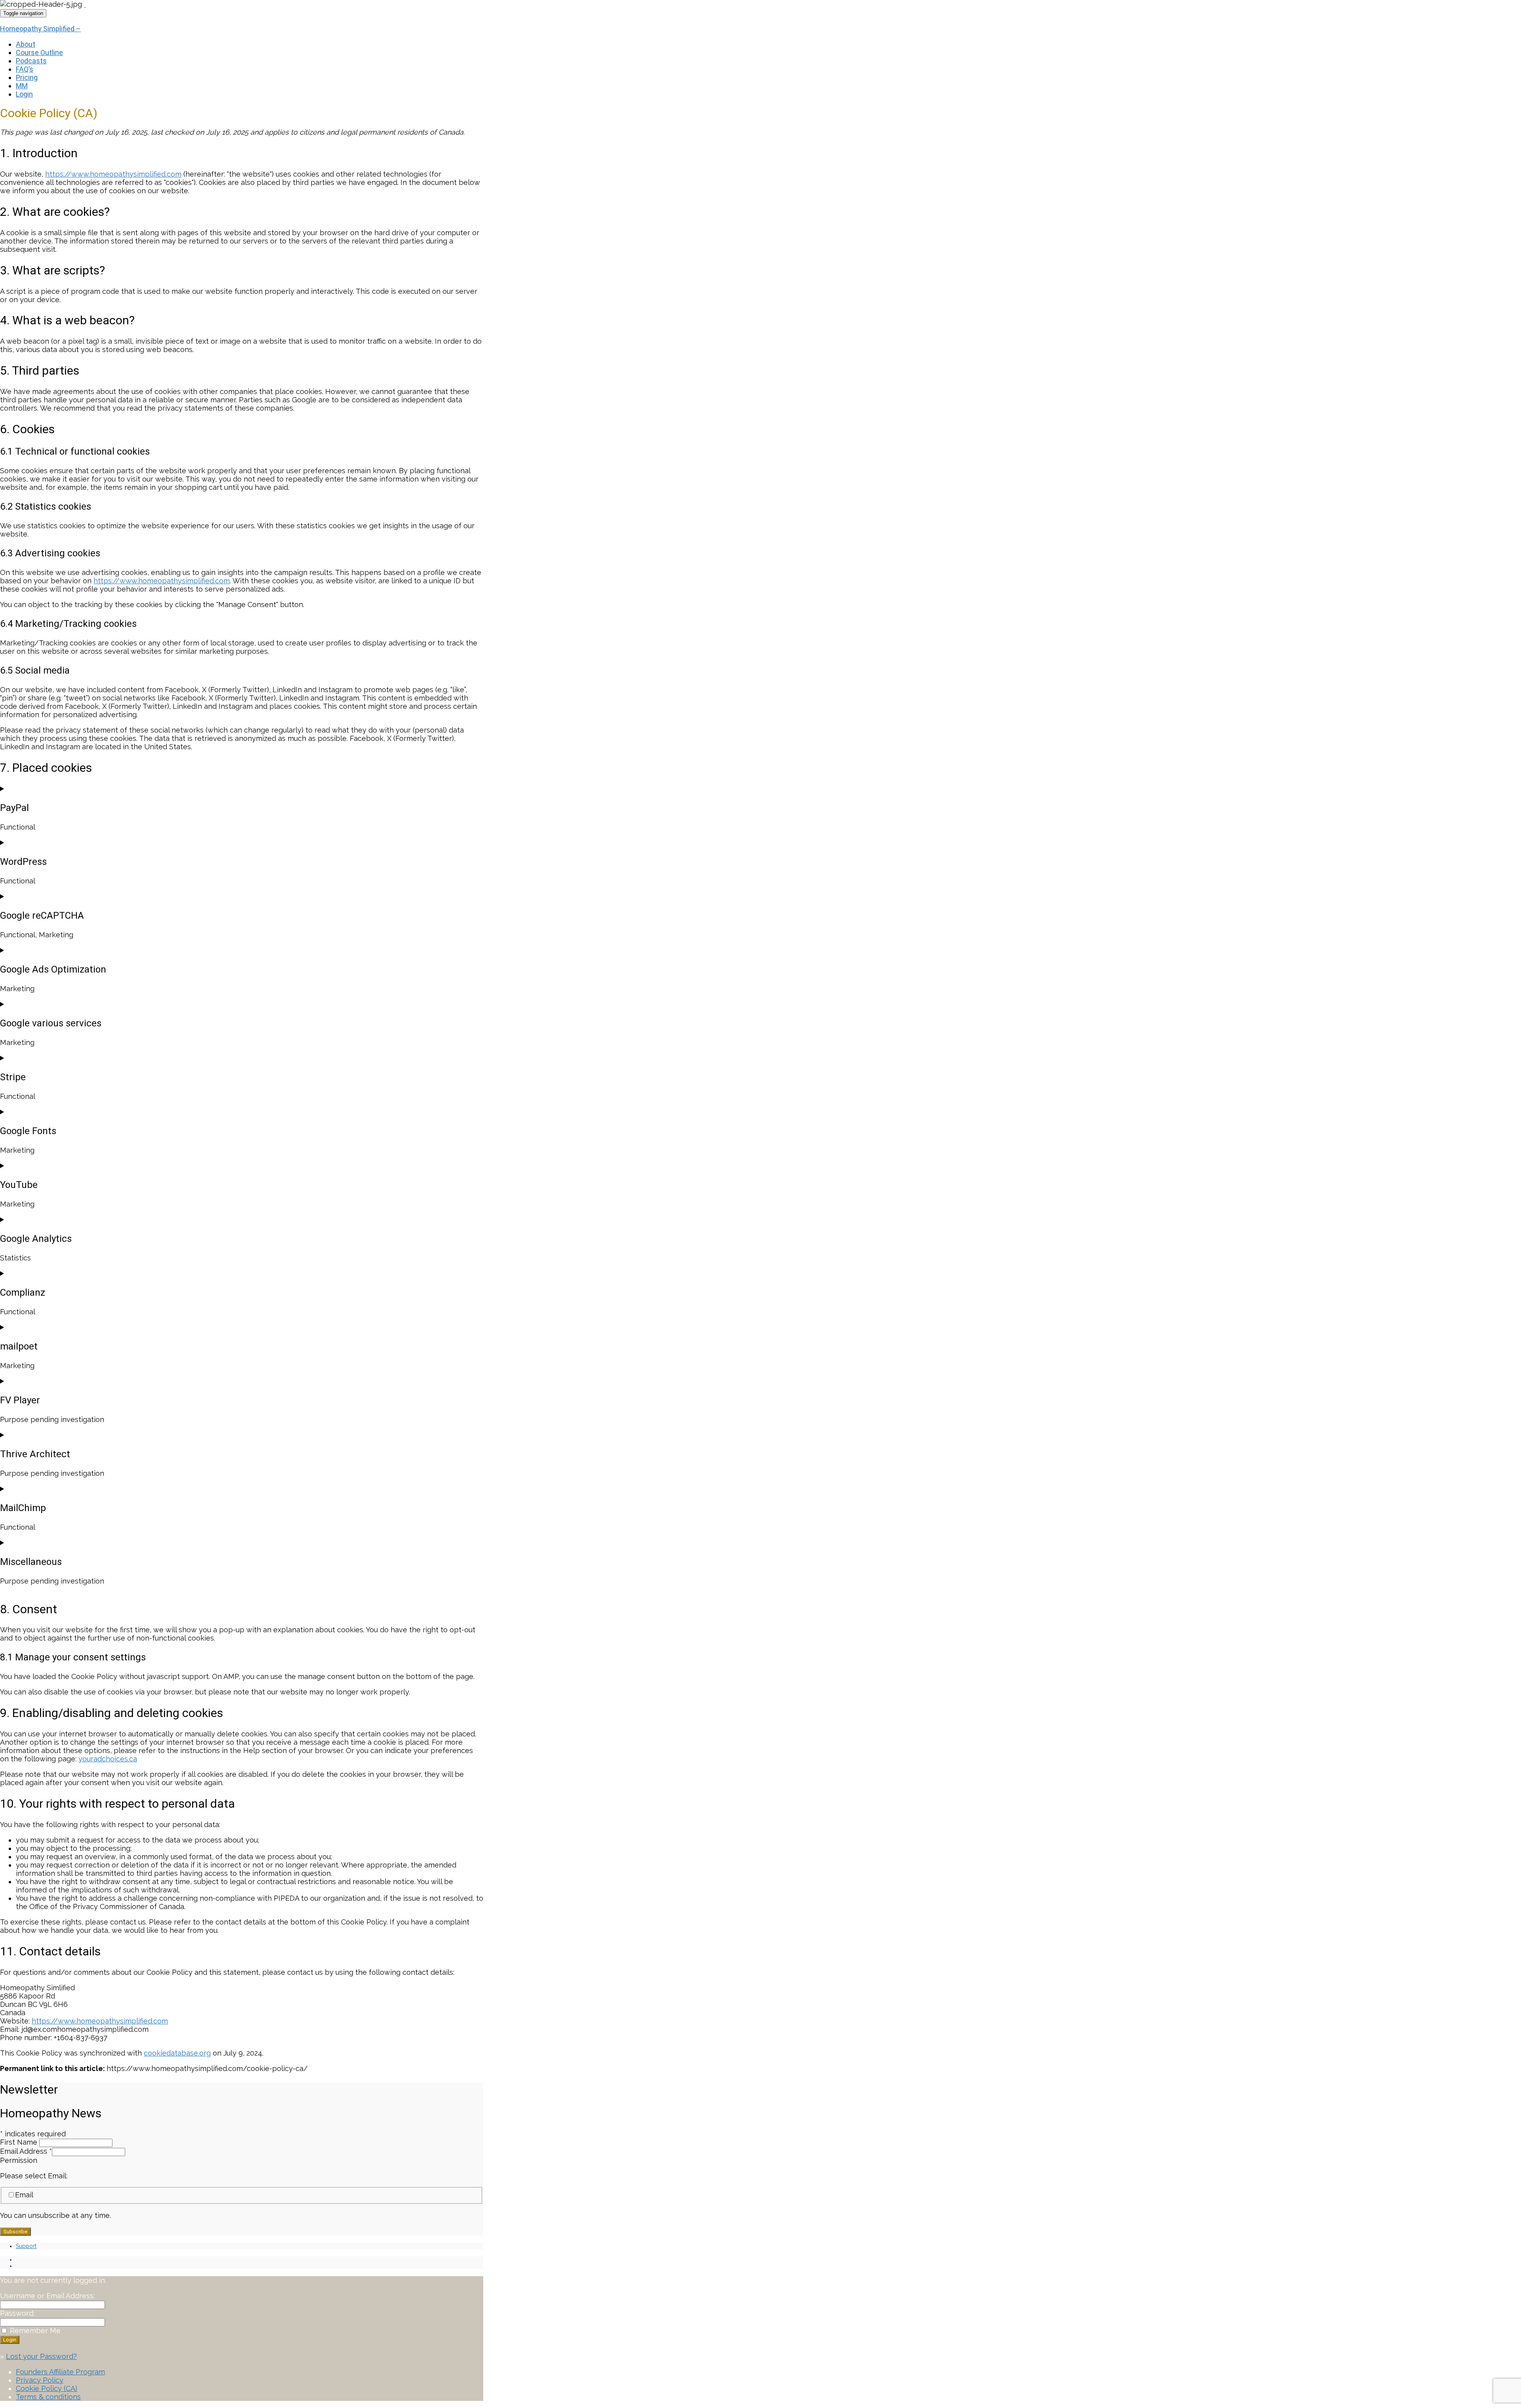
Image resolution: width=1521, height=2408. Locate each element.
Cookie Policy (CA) (47, 2388)
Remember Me (35, 2331)
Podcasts (31, 61)
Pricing (27, 77)
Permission (19, 2160)
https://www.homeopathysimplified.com (113, 174)
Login (24, 94)
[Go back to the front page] (85, 4)
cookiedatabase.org (177, 2053)
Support (26, 2246)
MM (22, 86)
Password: (17, 2313)
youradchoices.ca (108, 1759)
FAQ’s (25, 69)
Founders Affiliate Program (60, 2372)
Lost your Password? (41, 2356)
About (26, 44)
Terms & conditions (48, 2397)
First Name (20, 2142)
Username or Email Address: (47, 2296)
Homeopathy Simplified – (40, 29)
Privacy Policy (40, 2380)
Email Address (26, 2151)
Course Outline (39, 52)
